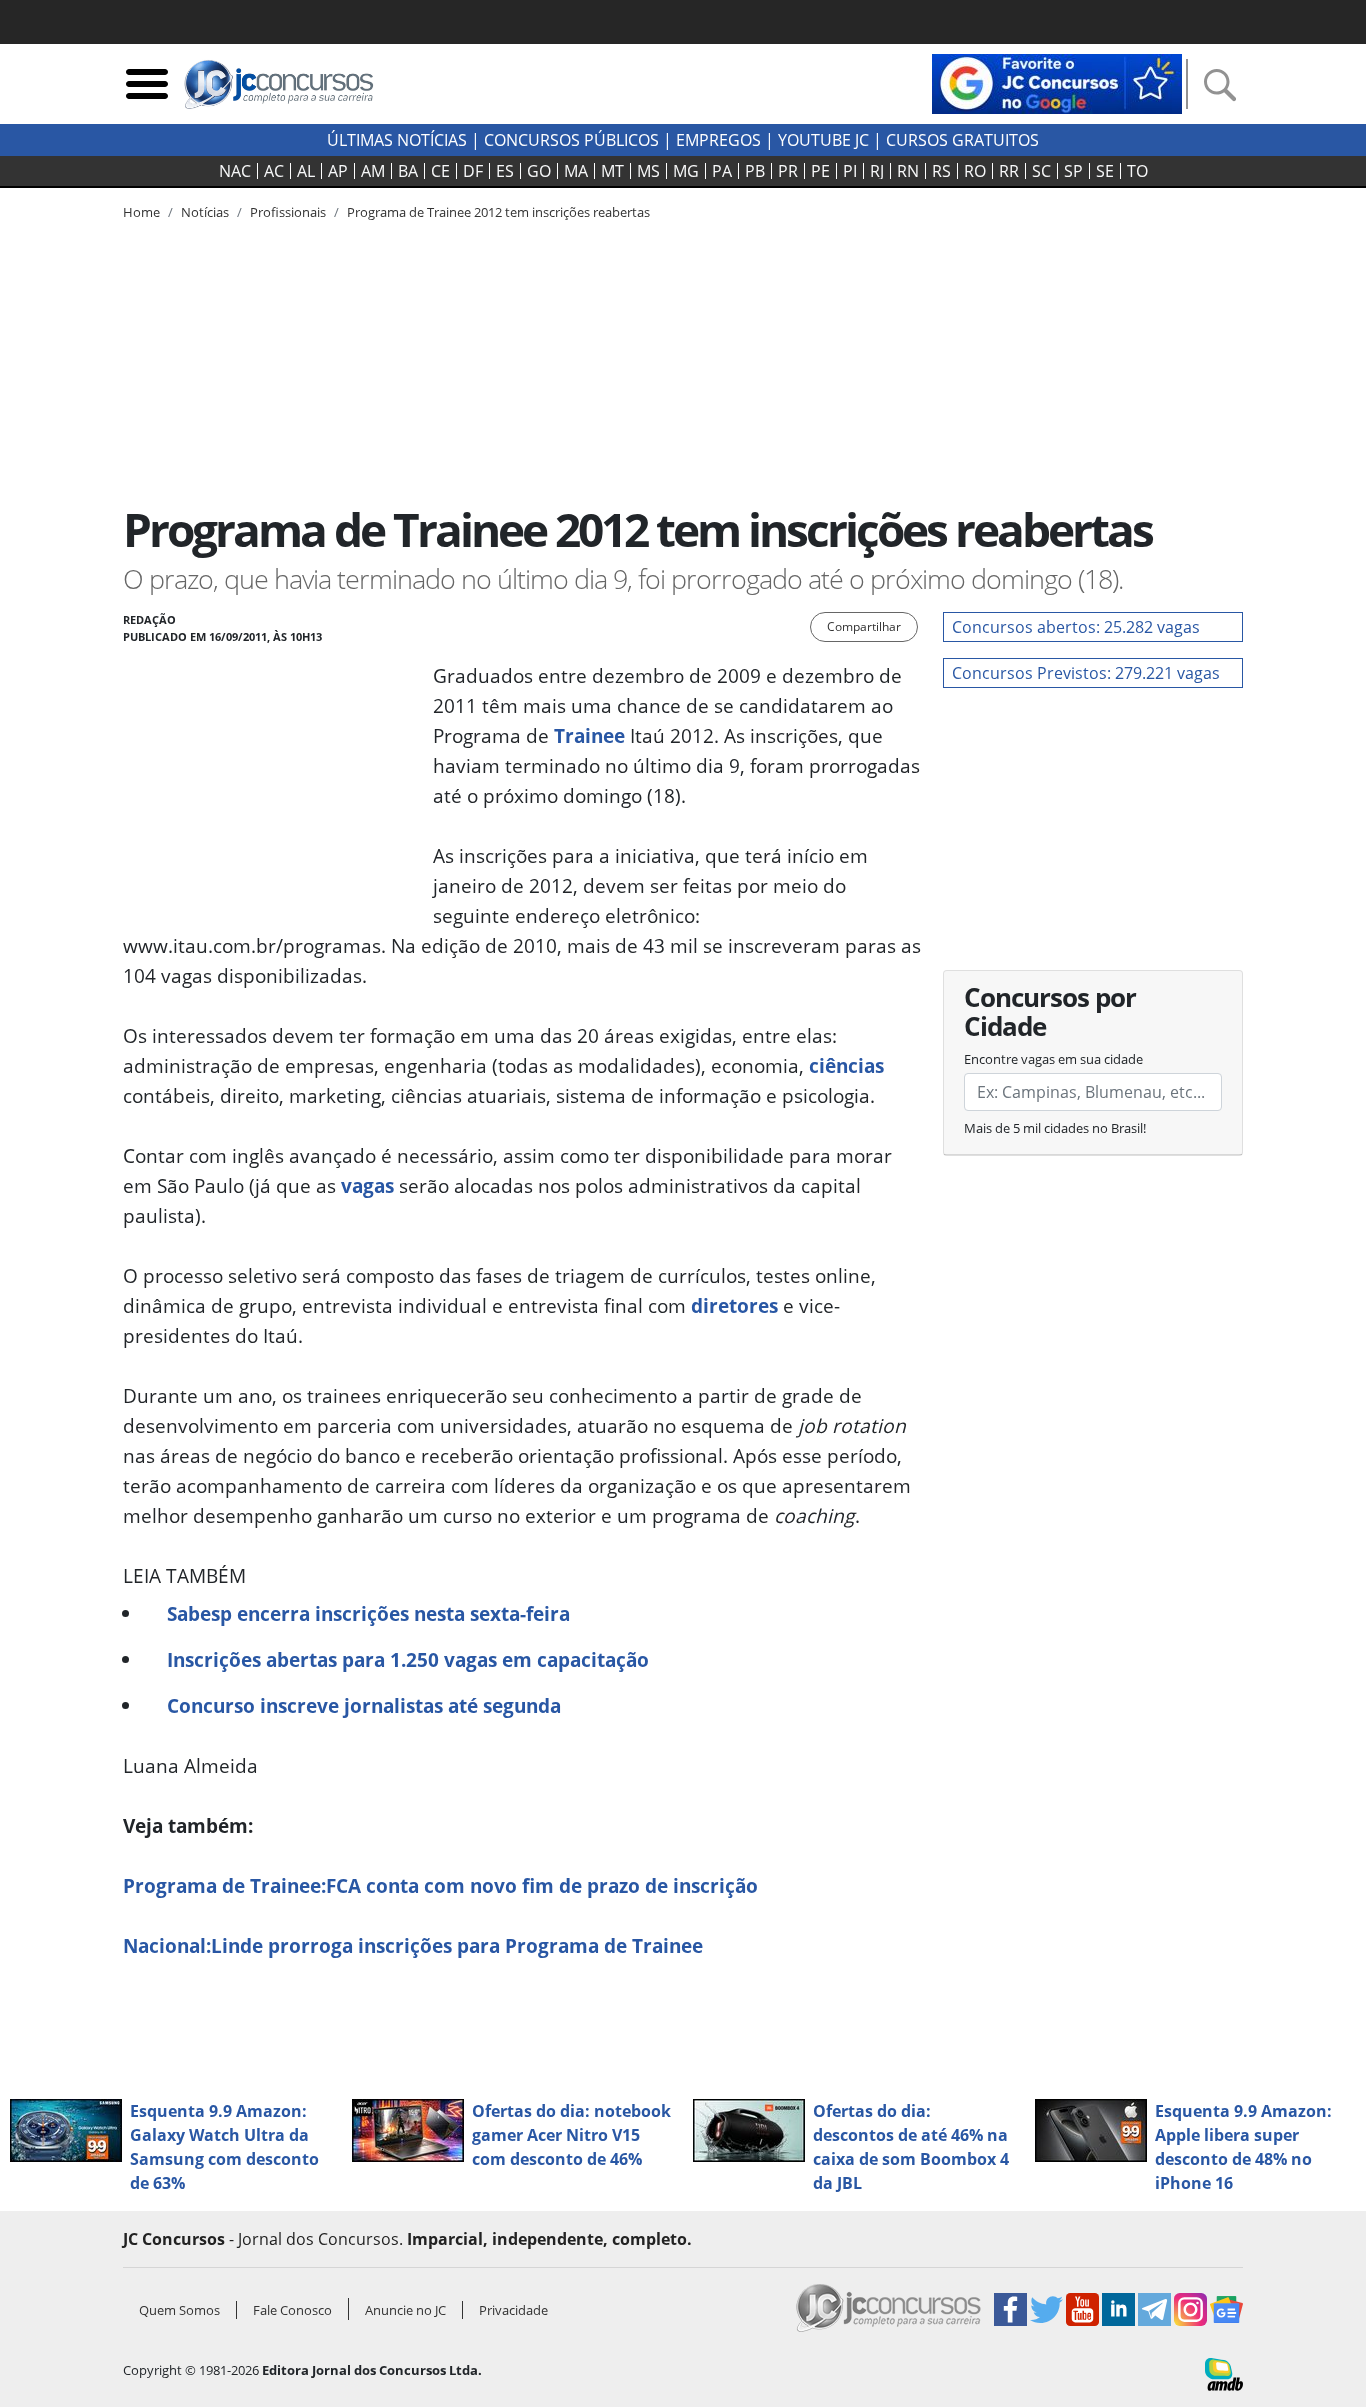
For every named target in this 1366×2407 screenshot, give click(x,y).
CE (440, 171)
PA (722, 171)
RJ (877, 171)
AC (274, 171)
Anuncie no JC (405, 2310)
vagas (367, 1185)
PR (788, 171)
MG (686, 171)
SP (1073, 171)
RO (975, 171)
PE (820, 171)
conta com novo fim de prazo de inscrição (440, 1885)
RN (908, 171)
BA (408, 171)
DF (473, 171)
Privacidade (513, 2310)
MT (612, 171)
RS (941, 171)
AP (338, 171)
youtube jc (823, 140)
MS (648, 171)
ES (505, 171)
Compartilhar (864, 626)
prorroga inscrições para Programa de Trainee (413, 1945)
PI (850, 171)
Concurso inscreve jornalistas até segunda (364, 1705)
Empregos (718, 140)
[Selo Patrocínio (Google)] (1057, 82)
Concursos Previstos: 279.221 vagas (1086, 673)
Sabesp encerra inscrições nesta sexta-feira (368, 1613)
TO (1137, 171)
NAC (235, 171)
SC (1041, 171)
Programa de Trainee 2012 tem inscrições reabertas (498, 212)
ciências (846, 1065)
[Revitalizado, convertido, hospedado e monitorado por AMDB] (1224, 2373)
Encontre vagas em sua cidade (1053, 1059)
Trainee (589, 735)
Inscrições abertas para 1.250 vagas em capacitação (408, 1659)
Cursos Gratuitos (962, 140)
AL (306, 171)
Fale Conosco (292, 2310)
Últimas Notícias (397, 140)
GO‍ (539, 171)
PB (755, 171)
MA (576, 171)
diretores (734, 1305)
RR (1009, 171)
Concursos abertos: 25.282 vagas (1076, 627)
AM (373, 171)
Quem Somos (179, 2310)
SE (1105, 171)
